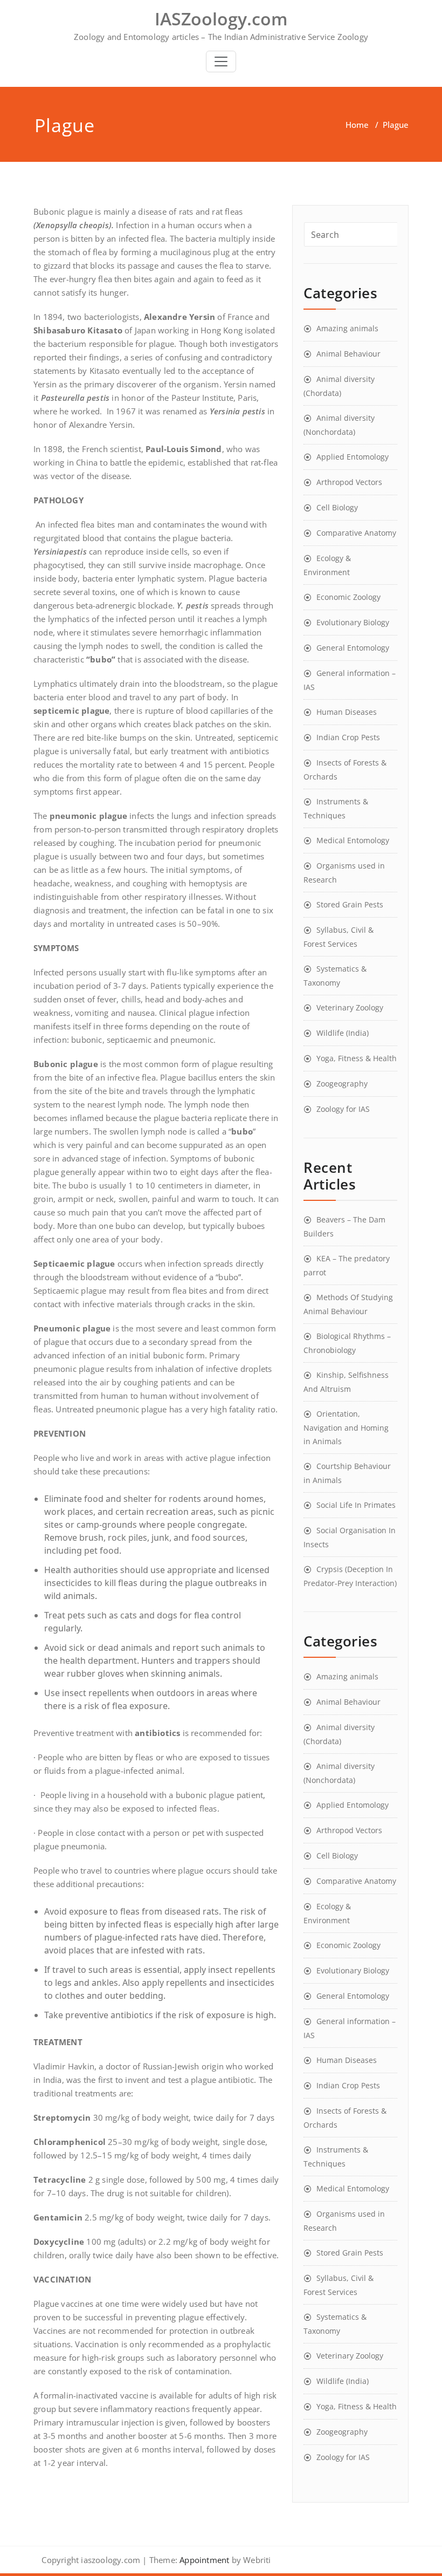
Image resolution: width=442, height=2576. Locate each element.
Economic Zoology (348, 597)
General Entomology (353, 648)
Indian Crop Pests (348, 737)
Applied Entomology (353, 457)
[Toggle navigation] (221, 62)
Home (357, 125)
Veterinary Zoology (350, 1007)
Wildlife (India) (343, 1033)
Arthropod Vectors (349, 482)
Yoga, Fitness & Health (357, 1058)
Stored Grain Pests (350, 904)
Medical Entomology (353, 840)
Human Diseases (347, 712)
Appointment (203, 2560)
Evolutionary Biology (353, 622)
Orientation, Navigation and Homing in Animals (346, 1427)
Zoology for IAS (343, 1109)
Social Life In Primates (356, 1505)
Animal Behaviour (348, 354)
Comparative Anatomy (356, 533)
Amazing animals (347, 328)
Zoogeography (342, 1084)
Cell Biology (337, 507)
